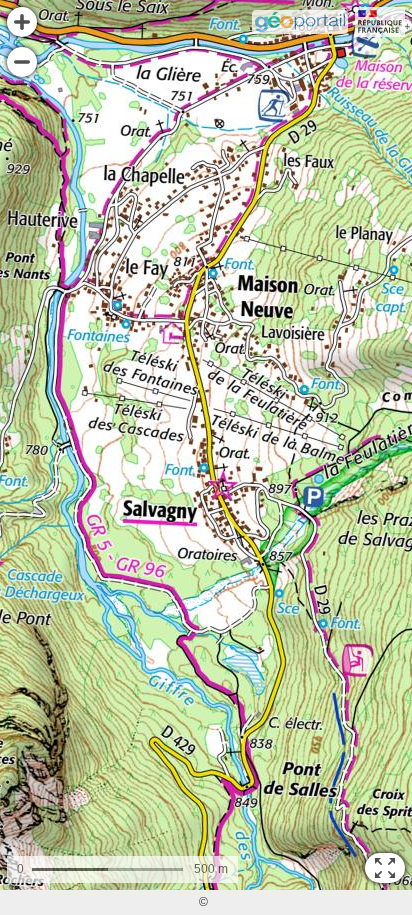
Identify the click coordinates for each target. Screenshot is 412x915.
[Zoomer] (22, 22)
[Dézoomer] (22, 62)
